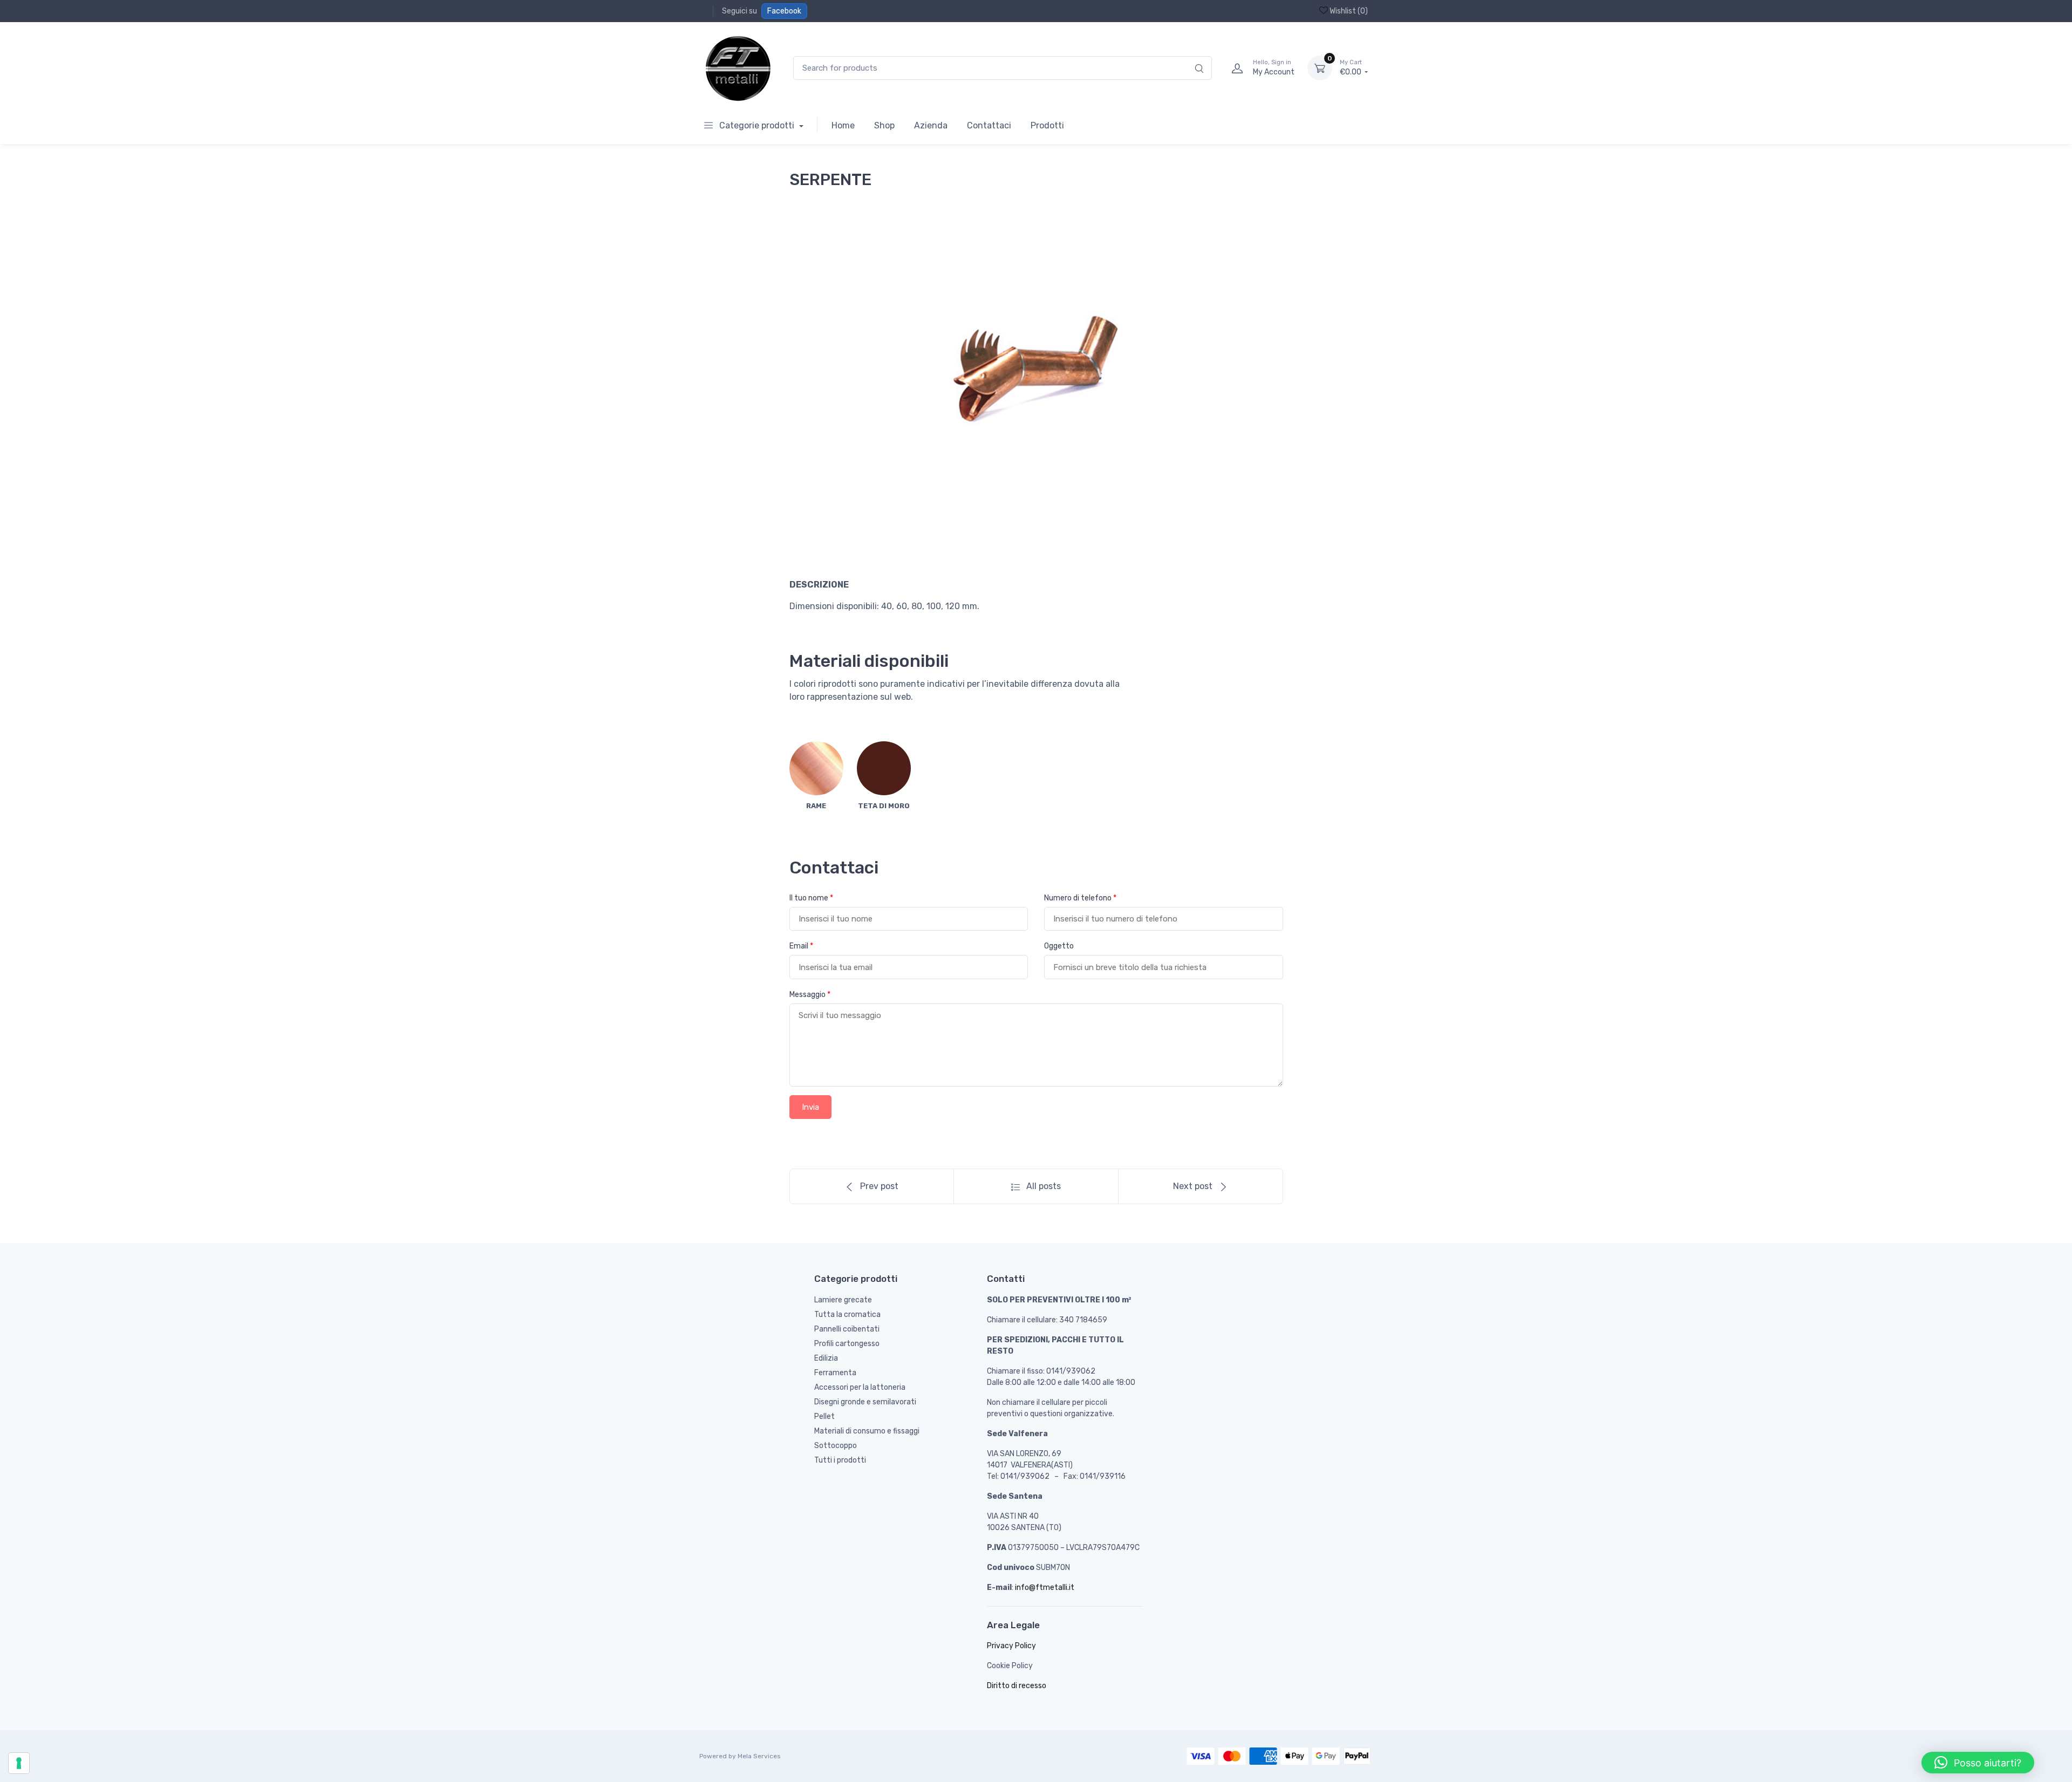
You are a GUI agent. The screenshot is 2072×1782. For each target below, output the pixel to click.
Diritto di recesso (1017, 1686)
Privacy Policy (1011, 1646)
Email (801, 946)
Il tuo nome (811, 898)
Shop (884, 125)
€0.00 (1351, 68)
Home (843, 125)
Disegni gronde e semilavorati (865, 1402)
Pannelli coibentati (847, 1329)
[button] (1978, 1763)
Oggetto (1059, 946)
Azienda (931, 125)
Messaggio (810, 995)
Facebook (784, 11)
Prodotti (1047, 125)
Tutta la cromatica (847, 1315)
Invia (810, 1107)
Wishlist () (1348, 11)
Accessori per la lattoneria (860, 1387)
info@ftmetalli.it (1045, 1588)
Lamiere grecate (843, 1300)
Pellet (824, 1416)
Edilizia (826, 1358)
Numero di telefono (1080, 898)
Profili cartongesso (847, 1344)
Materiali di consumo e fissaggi (867, 1431)
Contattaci (989, 125)
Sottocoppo (836, 1446)
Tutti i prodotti (840, 1460)
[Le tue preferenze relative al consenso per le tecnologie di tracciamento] (19, 1763)
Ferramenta (835, 1373)
